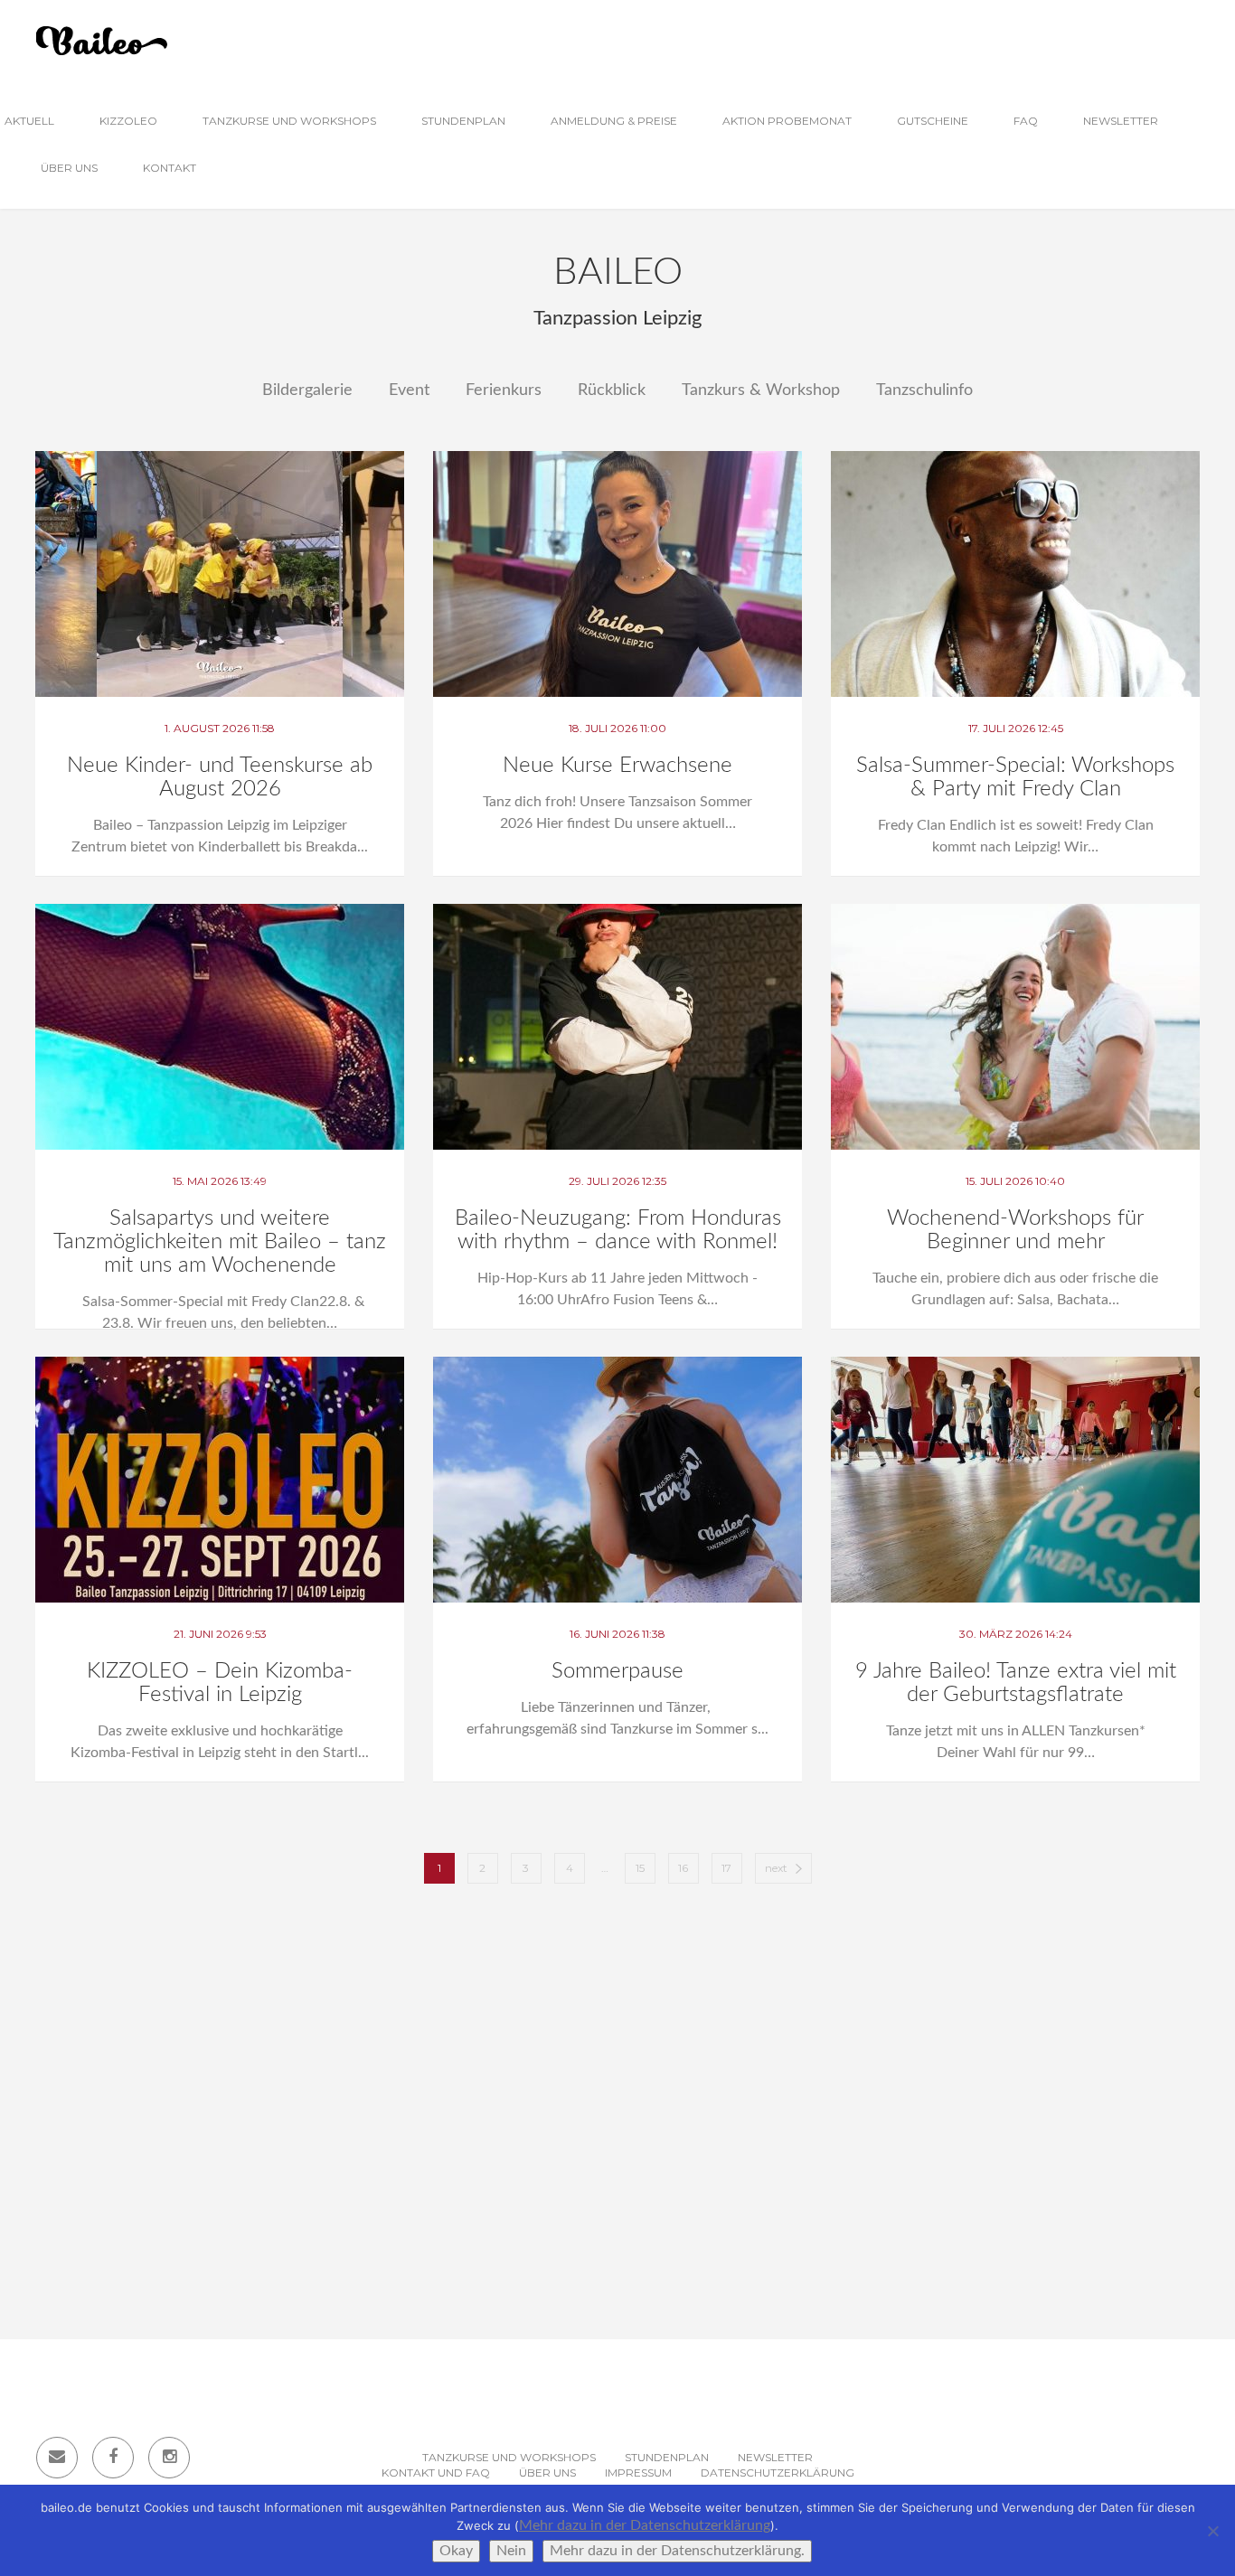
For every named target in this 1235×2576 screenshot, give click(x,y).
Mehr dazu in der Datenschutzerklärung (645, 2525)
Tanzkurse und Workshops (289, 121)
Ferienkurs (504, 390)
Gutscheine (933, 121)
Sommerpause (617, 1671)
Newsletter (1121, 121)
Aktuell (29, 121)
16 (683, 1868)
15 (640, 1868)
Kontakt (170, 168)
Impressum (638, 2473)
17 (726, 1868)
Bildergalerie (307, 390)
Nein (511, 2551)
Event (409, 390)
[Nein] (1212, 2531)
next (776, 1868)
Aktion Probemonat (787, 121)
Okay (456, 2551)
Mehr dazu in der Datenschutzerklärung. (677, 2551)
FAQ (1026, 121)
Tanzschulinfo (924, 390)
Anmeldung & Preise (614, 121)
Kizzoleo (128, 121)
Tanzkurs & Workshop (761, 390)
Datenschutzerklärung (778, 2473)
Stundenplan (463, 121)
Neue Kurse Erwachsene (617, 766)
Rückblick (612, 390)
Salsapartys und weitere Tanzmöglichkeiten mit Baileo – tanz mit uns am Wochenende (220, 1242)
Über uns (69, 168)
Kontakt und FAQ (436, 2473)
